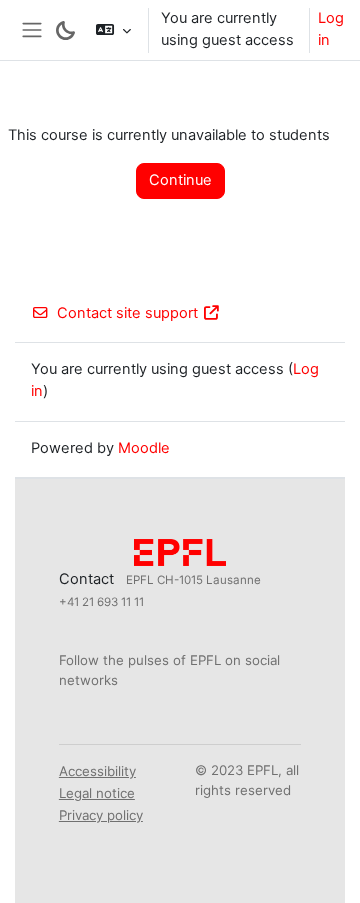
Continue (180, 180)
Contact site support (127, 313)
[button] (113, 30)
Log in (331, 29)
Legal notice (97, 793)
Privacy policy (101, 815)
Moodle (144, 448)
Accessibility (97, 771)
